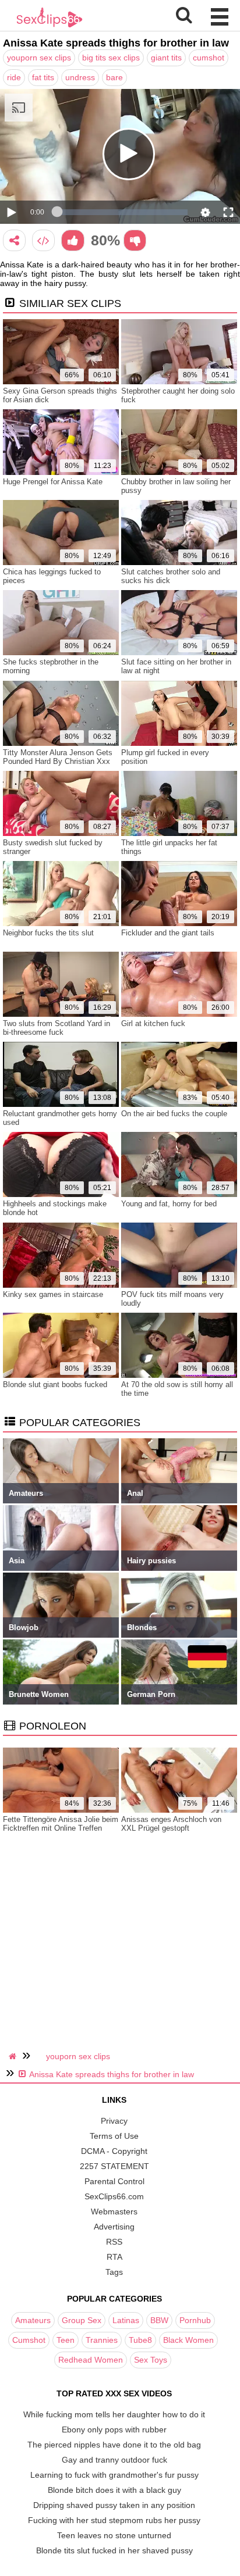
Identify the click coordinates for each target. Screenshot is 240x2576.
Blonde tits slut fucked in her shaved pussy (114, 2550)
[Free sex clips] (50, 26)
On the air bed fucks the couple (174, 1114)
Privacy (114, 2121)
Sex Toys (151, 2360)
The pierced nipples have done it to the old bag (114, 2445)
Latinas (126, 2320)
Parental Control (114, 2181)
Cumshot (29, 2340)
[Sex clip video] (14, 240)
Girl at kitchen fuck (153, 1023)
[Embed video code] (43, 240)
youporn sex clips (39, 58)
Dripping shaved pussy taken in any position (114, 2505)
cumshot (209, 58)
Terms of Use (114, 2136)
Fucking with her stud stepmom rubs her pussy (114, 2520)
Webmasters (114, 2211)
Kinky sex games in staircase (53, 1294)
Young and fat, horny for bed (169, 1204)
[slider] (122, 212)
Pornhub (195, 2320)
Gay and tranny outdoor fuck (114, 2460)
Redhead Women (91, 2360)
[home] (14, 2056)
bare (114, 77)
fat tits (43, 77)
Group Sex (82, 2320)
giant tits (166, 58)
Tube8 (140, 2340)
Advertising (114, 2227)
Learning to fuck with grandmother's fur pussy (114, 2475)
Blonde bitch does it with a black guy (114, 2490)
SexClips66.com (114, 2196)
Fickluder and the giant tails (168, 933)
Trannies (102, 2340)
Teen (66, 2340)
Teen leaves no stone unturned (114, 2535)
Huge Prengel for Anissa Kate (53, 482)
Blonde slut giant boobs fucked (55, 1385)
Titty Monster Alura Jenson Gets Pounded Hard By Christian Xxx (58, 757)
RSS (114, 2242)
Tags (114, 2272)
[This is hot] (73, 240)
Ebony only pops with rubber (114, 2429)
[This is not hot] (135, 240)
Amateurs (33, 2320)
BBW (159, 2320)
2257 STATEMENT (114, 2166)
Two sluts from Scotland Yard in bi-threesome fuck (57, 1028)
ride (14, 77)
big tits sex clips (111, 58)
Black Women (188, 2340)
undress (80, 77)
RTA (114, 2257)
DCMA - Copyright (114, 2151)
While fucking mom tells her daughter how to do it (114, 2414)
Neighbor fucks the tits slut (48, 933)
